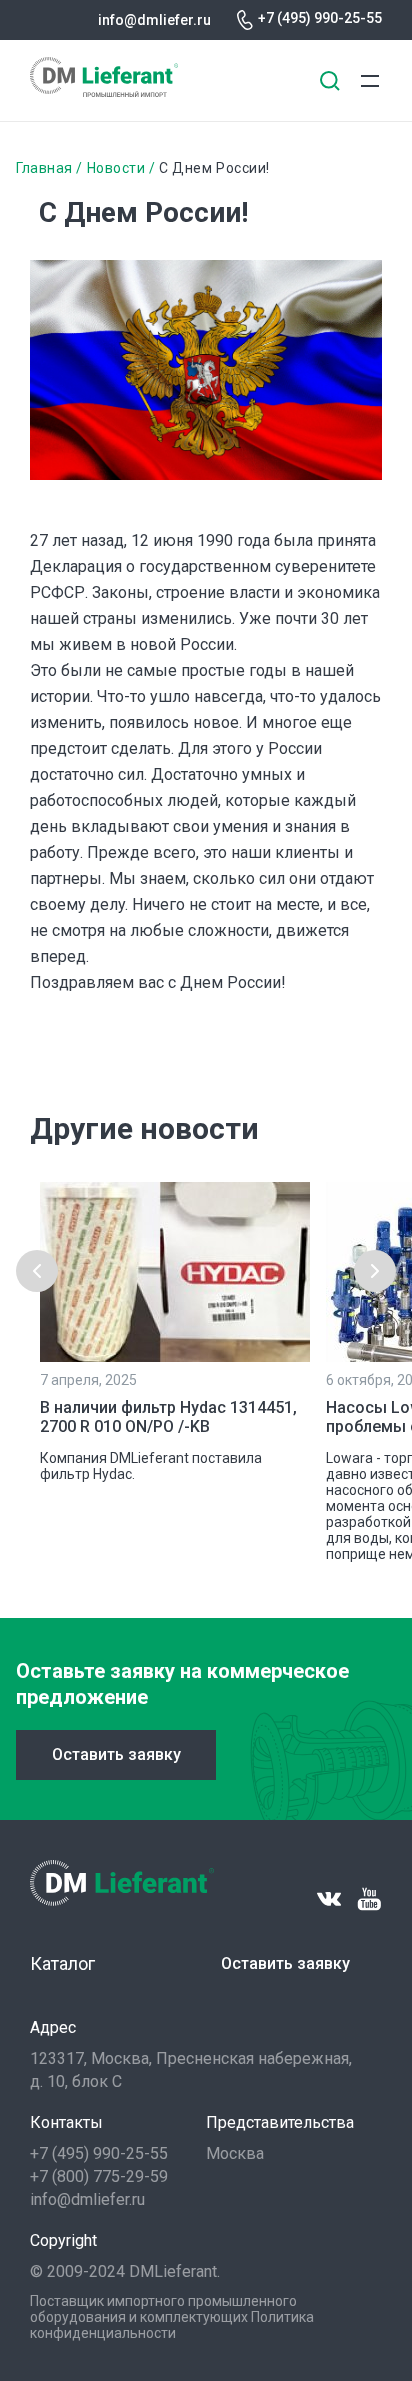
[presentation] (37, 1271)
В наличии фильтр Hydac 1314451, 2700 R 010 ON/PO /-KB (168, 1417)
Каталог (62, 1963)
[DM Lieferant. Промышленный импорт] (104, 91)
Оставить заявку (116, 1754)
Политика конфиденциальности (172, 2325)
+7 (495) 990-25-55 (320, 18)
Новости (116, 168)
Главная (44, 168)
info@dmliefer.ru (154, 20)
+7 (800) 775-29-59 (99, 2176)
